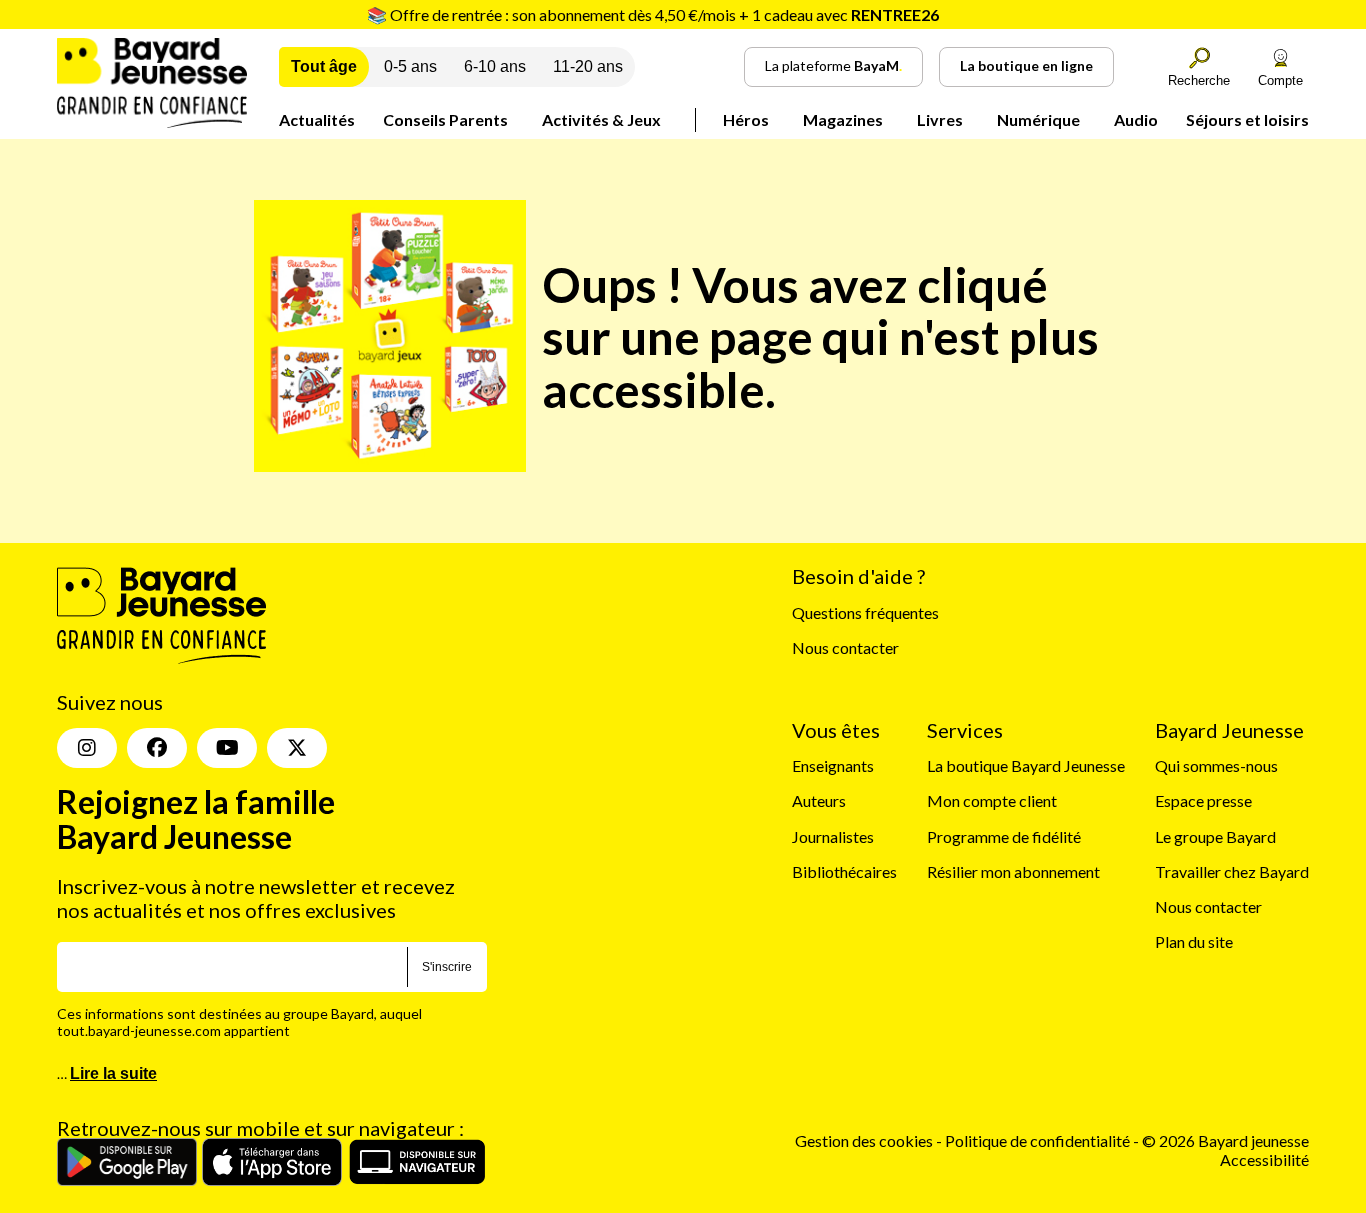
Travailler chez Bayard (1232, 871)
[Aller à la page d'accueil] (152, 121)
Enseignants (833, 765)
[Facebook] (157, 748)
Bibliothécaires (844, 871)
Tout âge (324, 66)
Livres (940, 119)
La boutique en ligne (1026, 65)
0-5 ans (410, 66)
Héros (746, 119)
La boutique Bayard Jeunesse (1026, 765)
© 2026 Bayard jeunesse (1225, 1140)
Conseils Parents (445, 119)
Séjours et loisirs (1247, 119)
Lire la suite (113, 1073)
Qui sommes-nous (1216, 765)
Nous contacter (845, 647)
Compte (1280, 80)
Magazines (843, 119)
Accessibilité (1264, 1159)
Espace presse (1203, 800)
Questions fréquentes (865, 612)
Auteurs (819, 800)
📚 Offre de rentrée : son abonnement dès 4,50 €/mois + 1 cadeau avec (653, 14)
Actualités (317, 119)
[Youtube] (227, 748)
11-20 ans (588, 66)
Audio (1136, 119)
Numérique (1038, 119)
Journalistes (833, 836)
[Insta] (87, 748)
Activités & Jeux (601, 119)
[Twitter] (297, 748)
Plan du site (1194, 941)
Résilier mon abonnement (1013, 871)
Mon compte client (992, 800)
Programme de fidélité (1004, 836)
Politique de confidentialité (1039, 1140)
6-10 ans (495, 66)
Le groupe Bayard (1215, 836)
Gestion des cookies (864, 1140)
